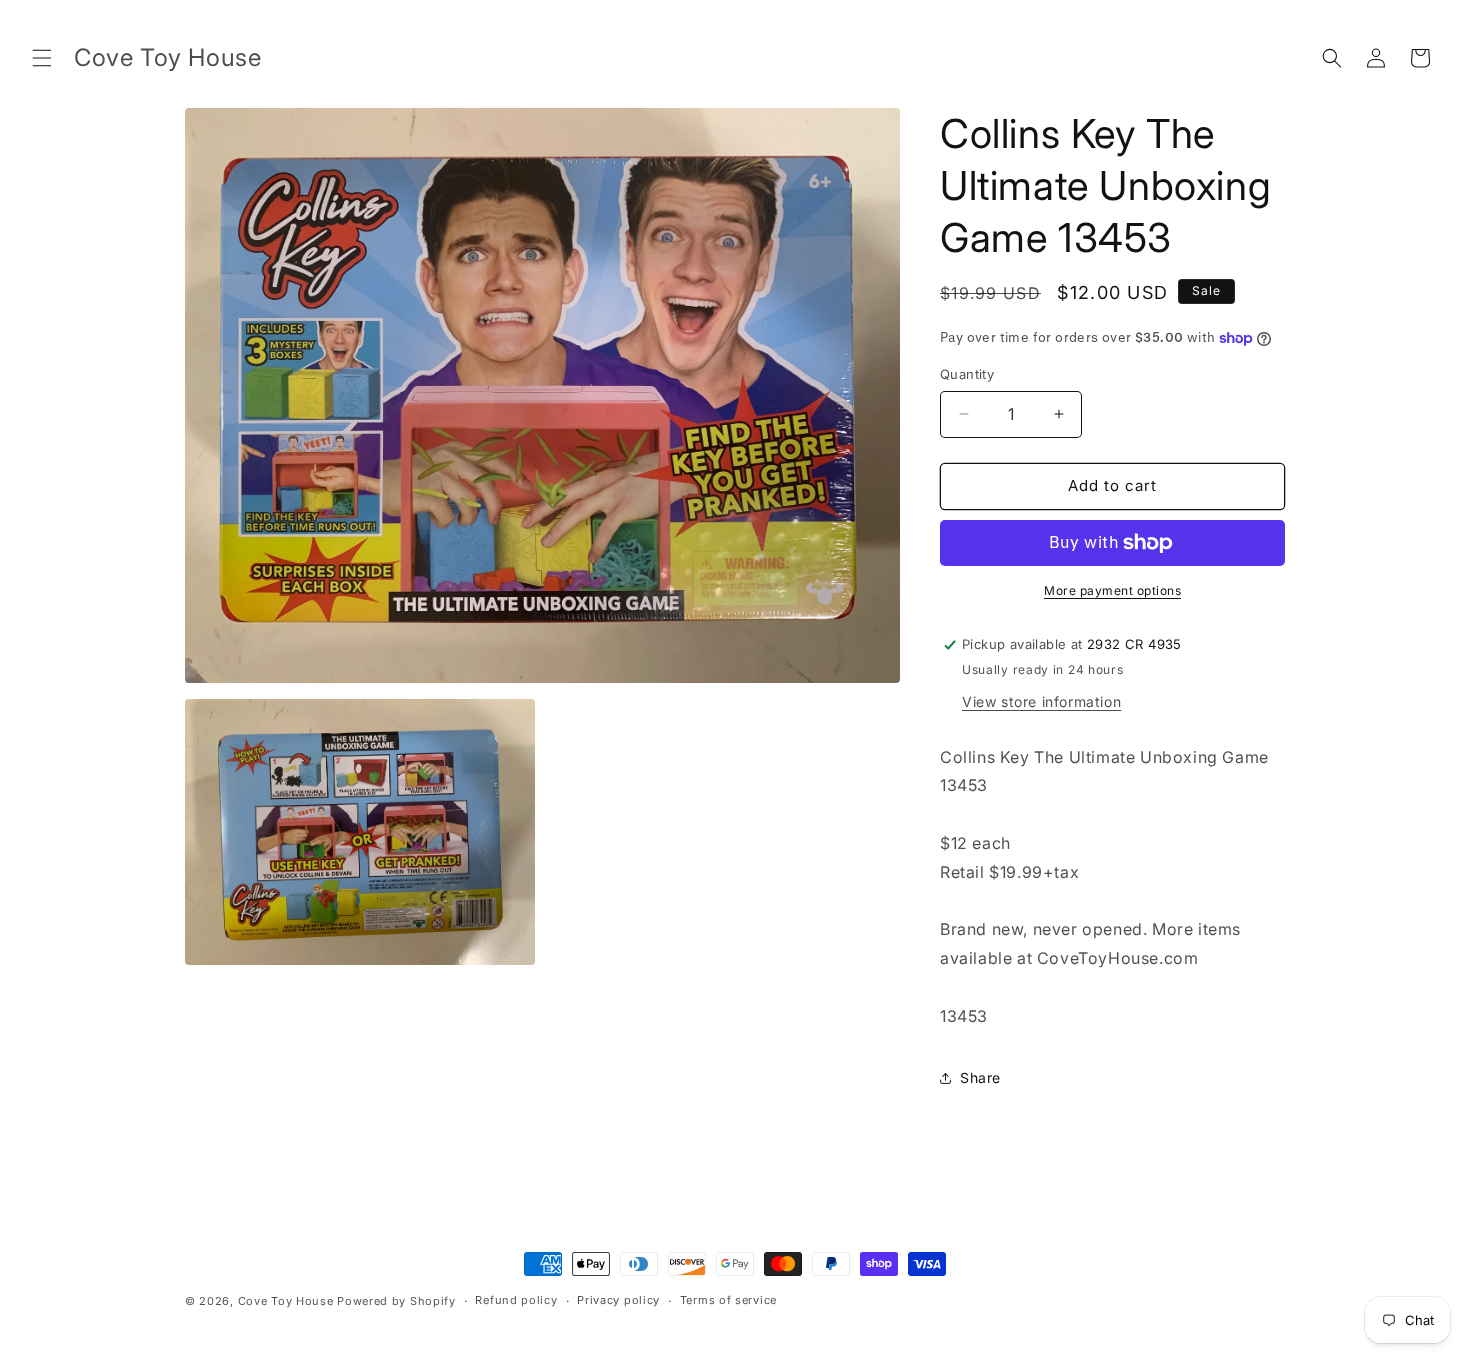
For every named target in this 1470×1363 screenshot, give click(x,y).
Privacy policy (618, 1300)
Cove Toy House (286, 1301)
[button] (42, 58)
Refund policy (516, 1300)
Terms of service (728, 1300)
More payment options (1112, 590)
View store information (1041, 701)
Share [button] (980, 1077)
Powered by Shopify (396, 1301)
